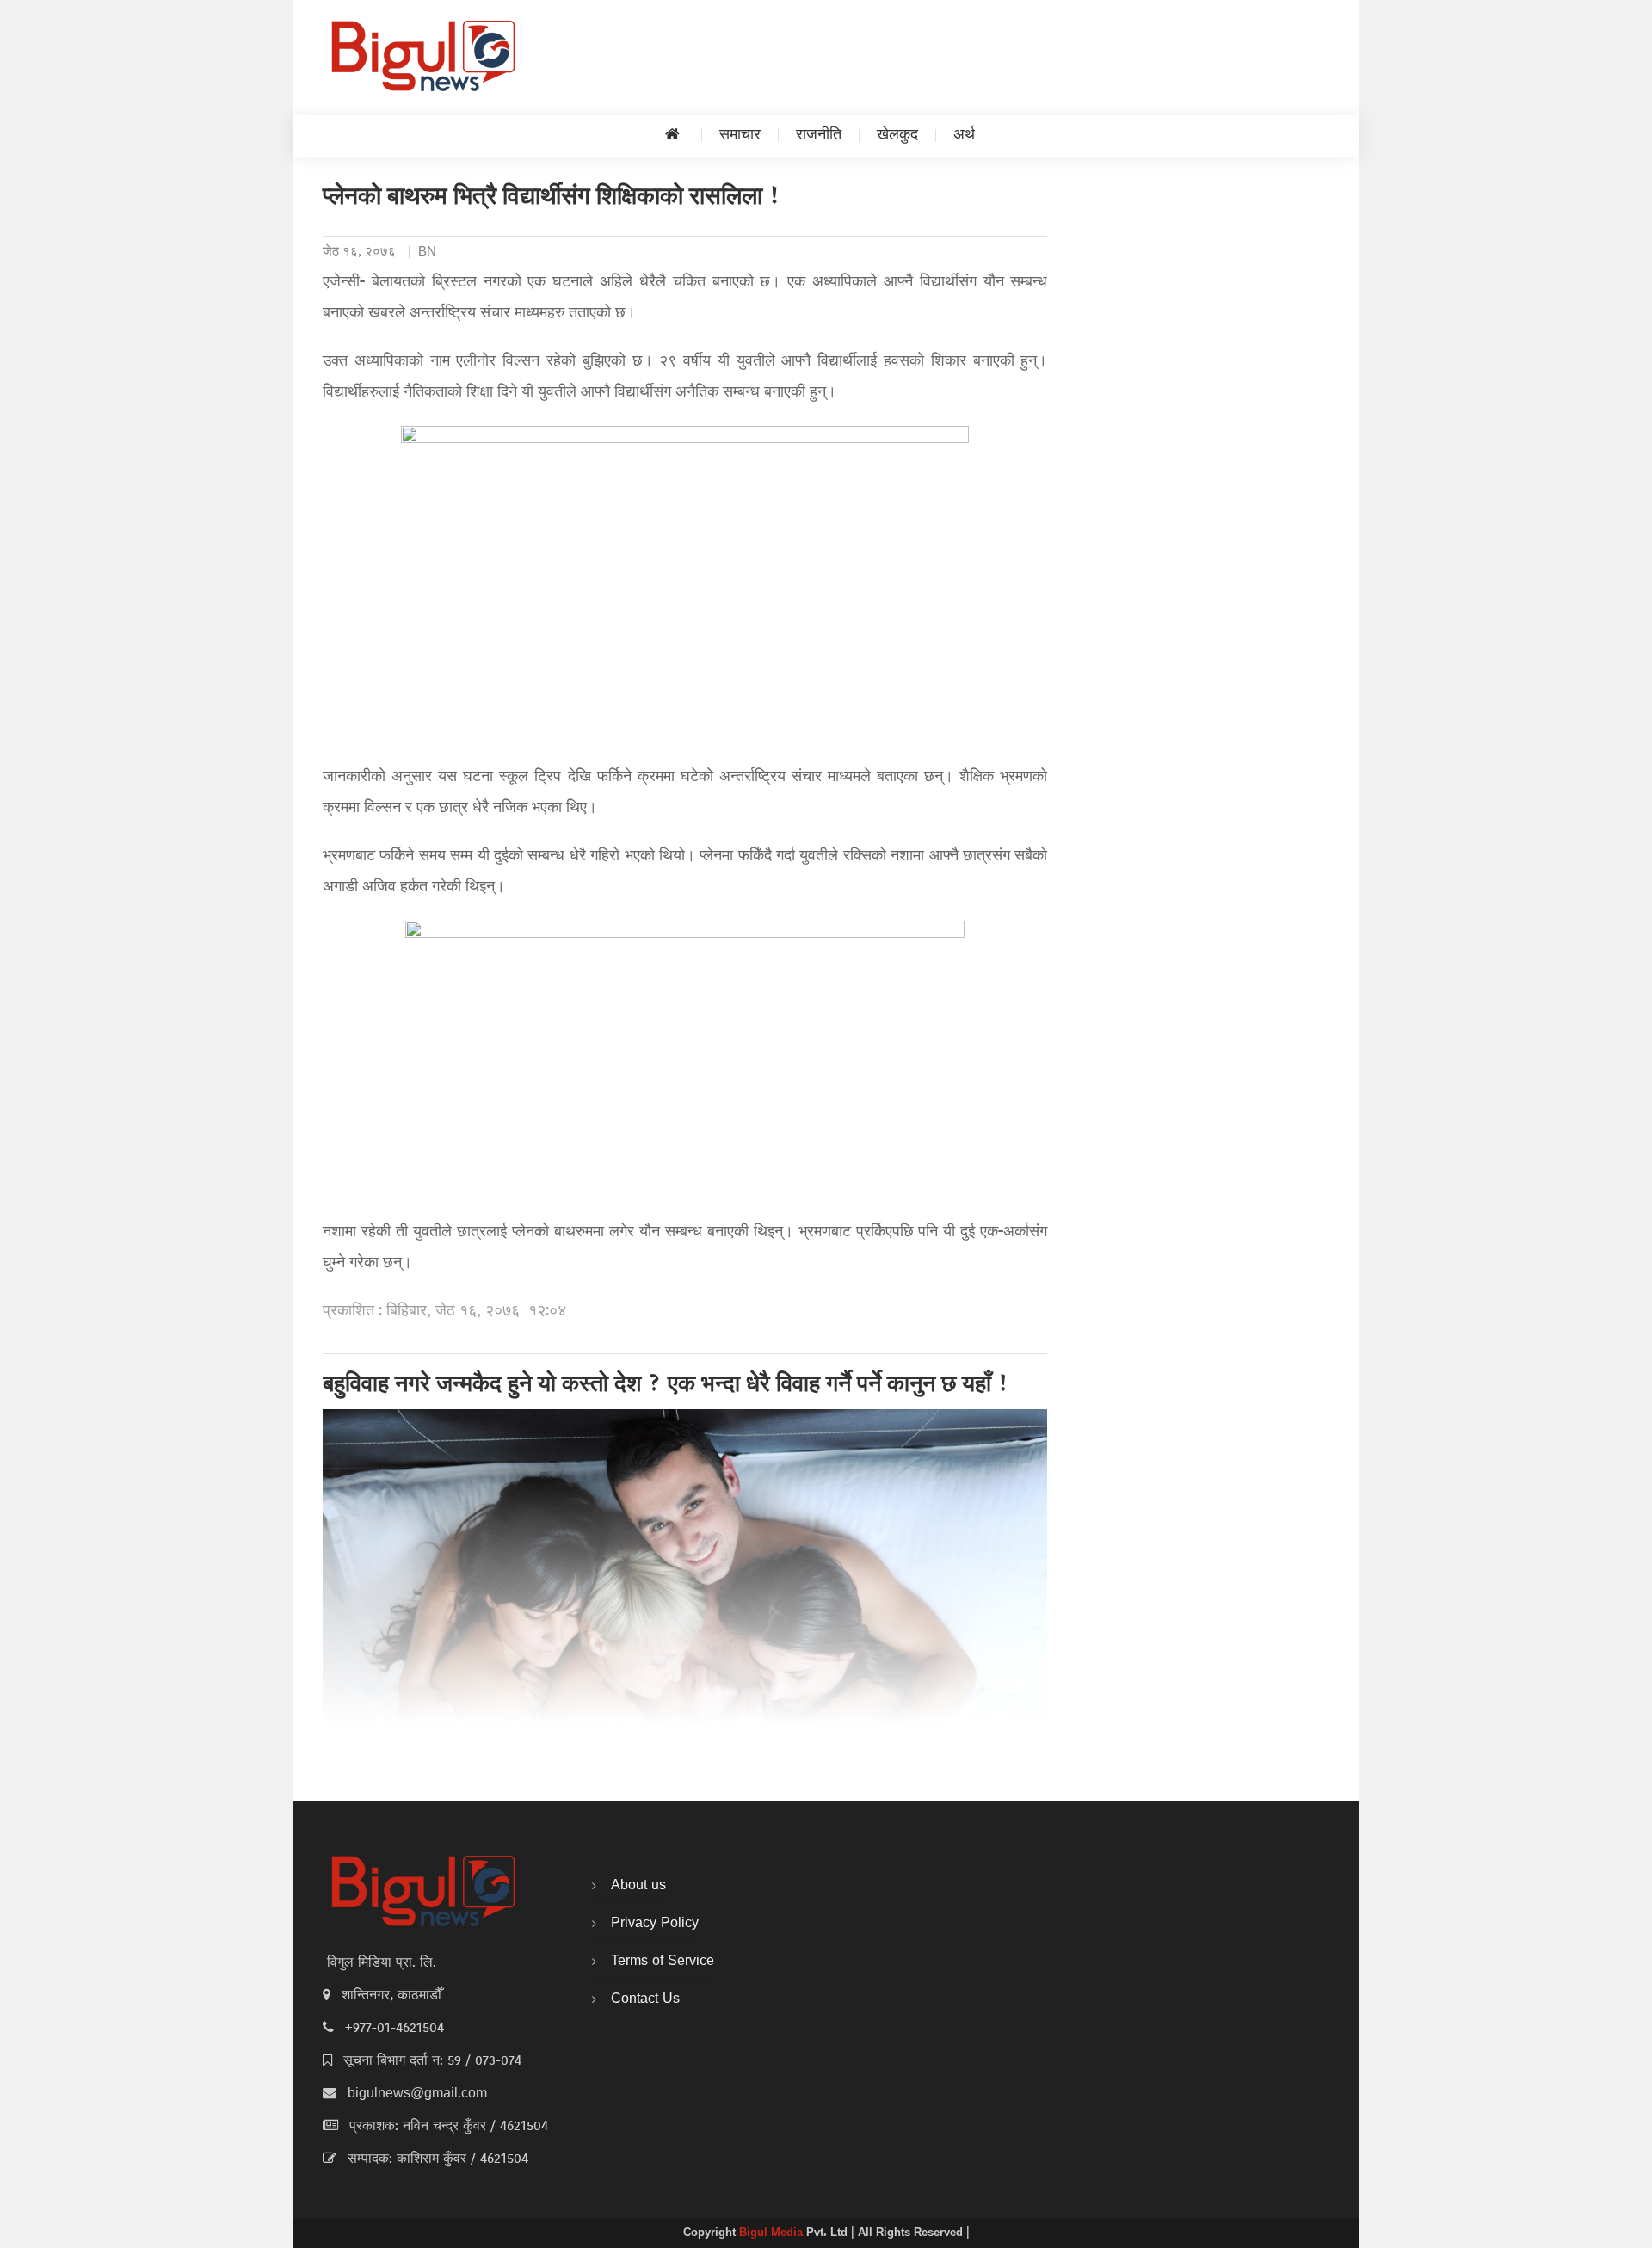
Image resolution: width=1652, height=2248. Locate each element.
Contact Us (645, 1999)
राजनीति (819, 135)
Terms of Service (663, 1962)
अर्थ (964, 135)
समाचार (740, 135)
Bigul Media (773, 2233)
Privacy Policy (655, 1924)
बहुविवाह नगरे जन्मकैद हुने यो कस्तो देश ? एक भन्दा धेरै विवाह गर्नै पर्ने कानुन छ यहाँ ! (666, 1386)
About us (638, 1886)
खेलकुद (897, 135)
